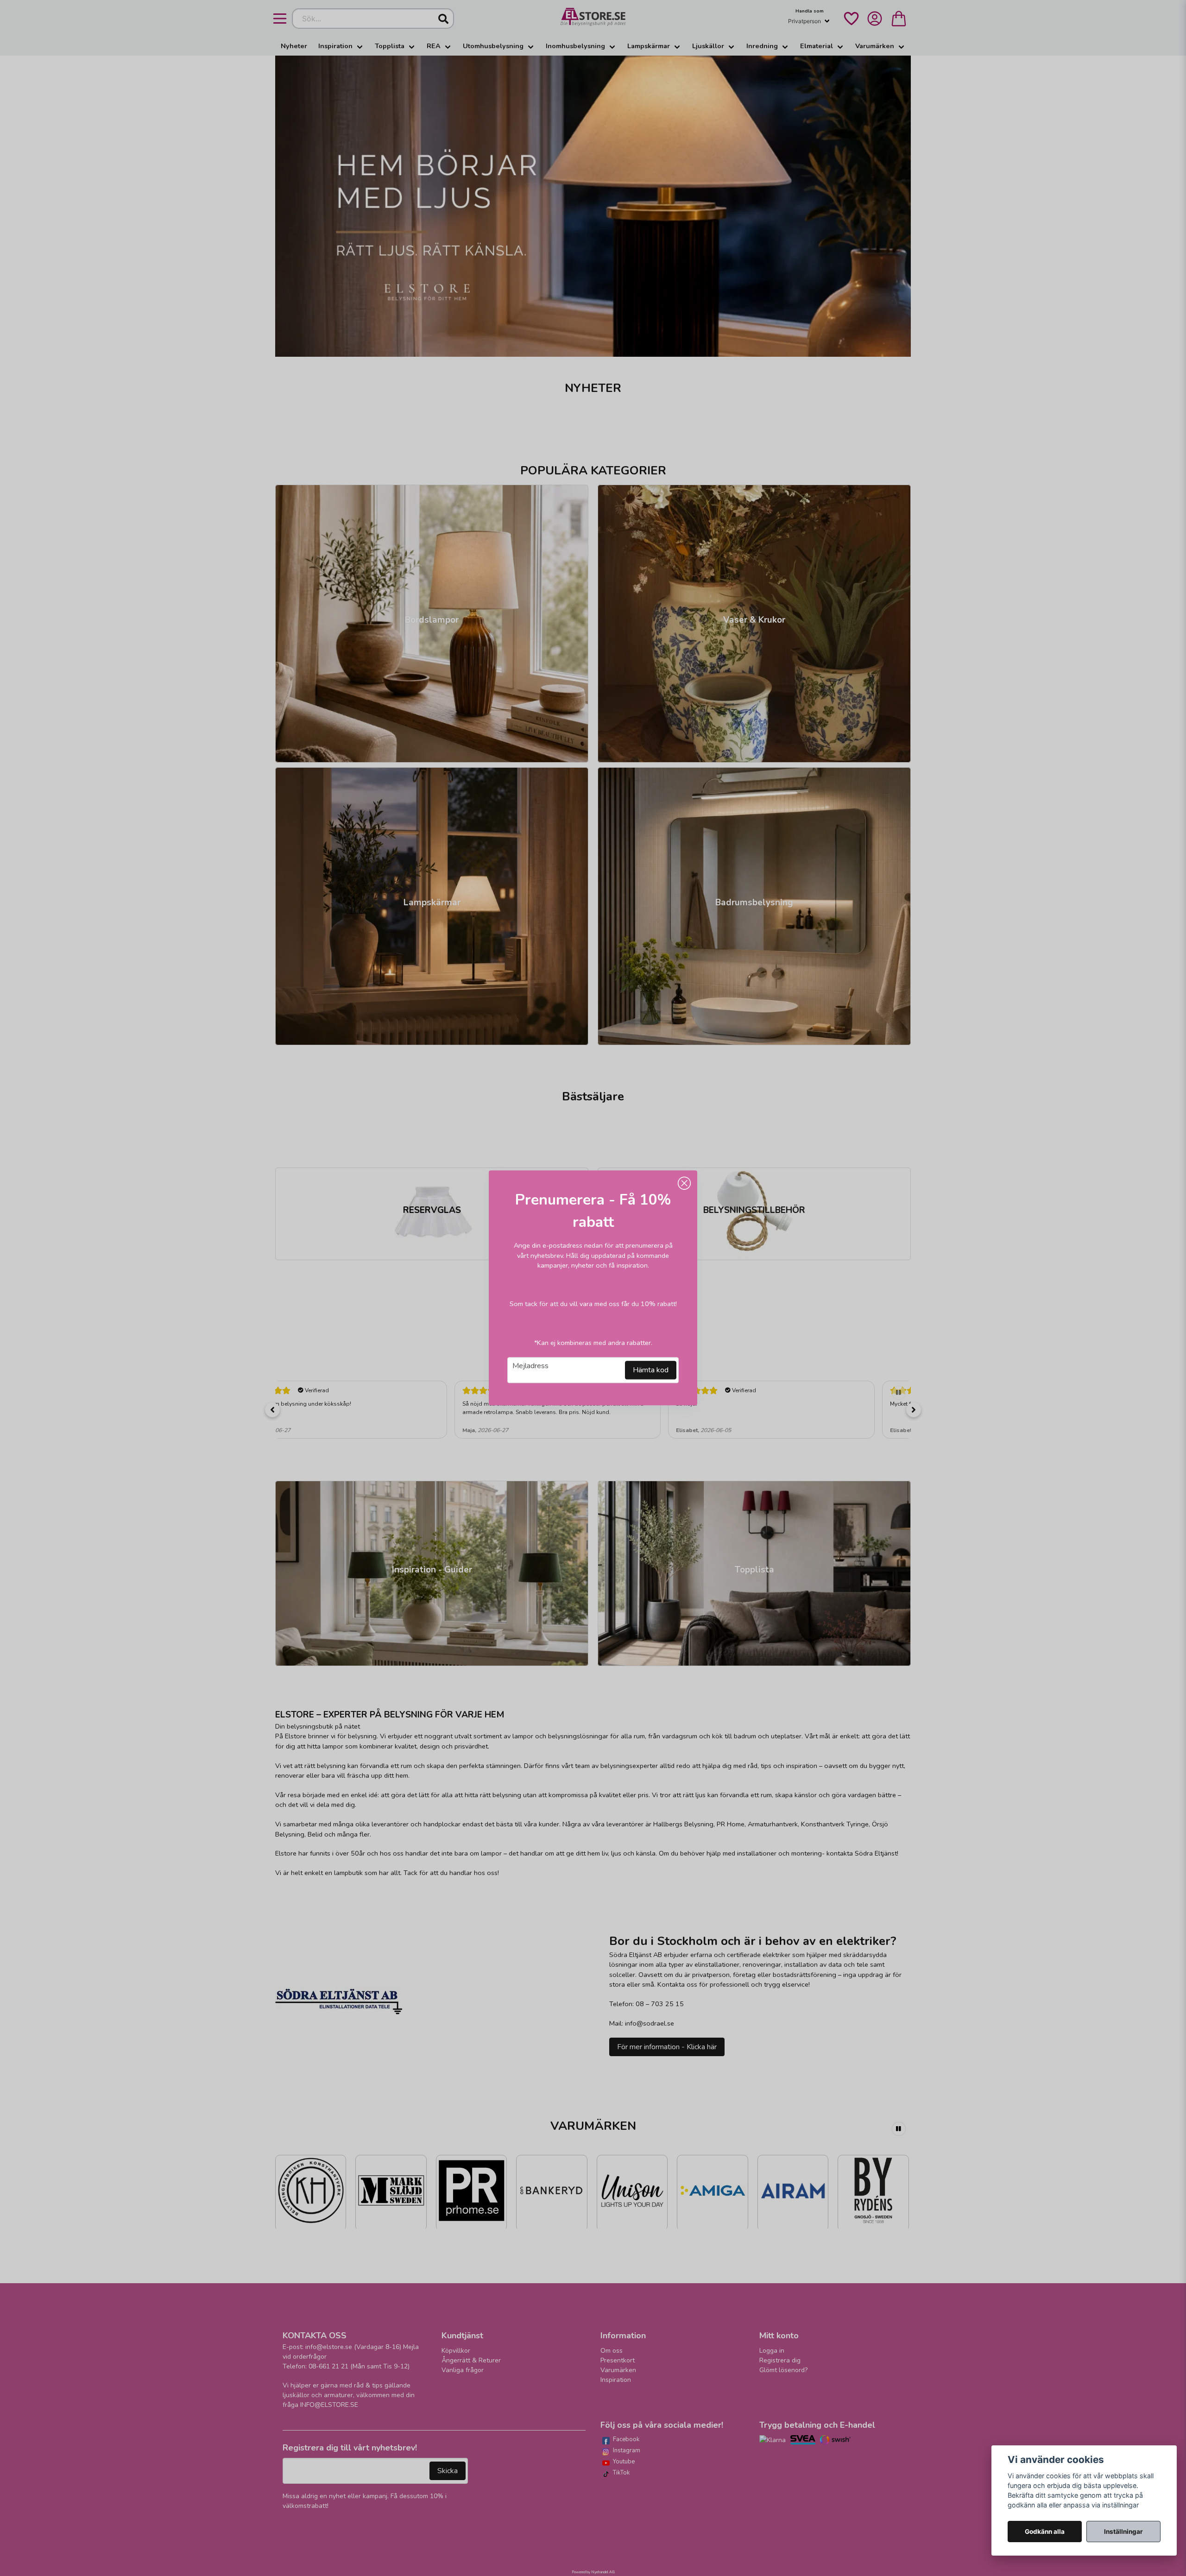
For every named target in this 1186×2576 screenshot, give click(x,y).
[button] (684, 1183)
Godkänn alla (1045, 2532)
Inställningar (1123, 2532)
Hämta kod (651, 1370)
